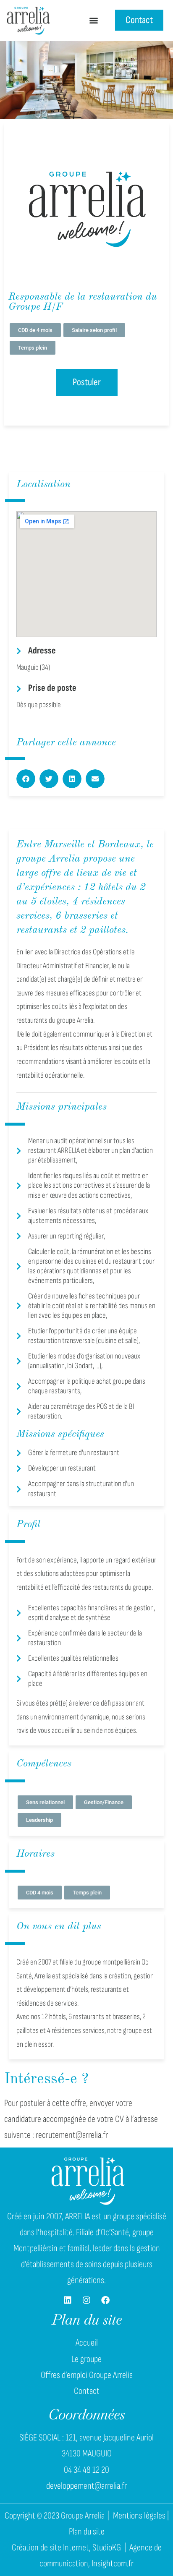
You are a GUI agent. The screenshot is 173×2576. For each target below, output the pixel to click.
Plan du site (87, 2532)
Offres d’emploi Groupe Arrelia (87, 2375)
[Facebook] (105, 2300)
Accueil (87, 2343)
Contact (87, 2391)
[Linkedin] (68, 2300)
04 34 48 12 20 (86, 2470)
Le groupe (86, 2359)
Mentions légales (139, 2516)
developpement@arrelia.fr (86, 2486)
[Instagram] (86, 2300)
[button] (93, 20)
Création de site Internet (50, 2548)
